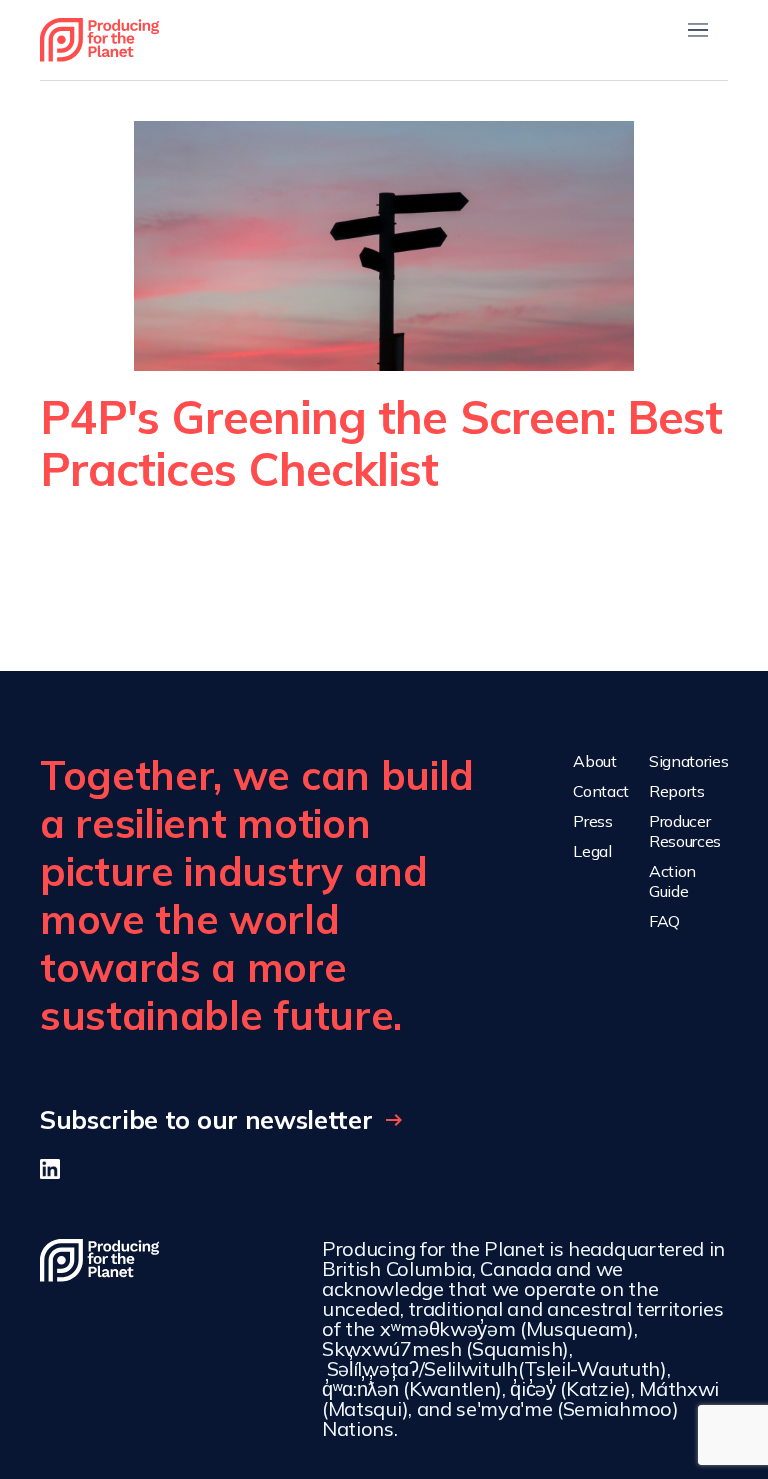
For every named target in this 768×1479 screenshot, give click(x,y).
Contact (601, 791)
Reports (677, 791)
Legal (592, 851)
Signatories (688, 761)
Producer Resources (685, 831)
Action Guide (672, 881)
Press (592, 821)
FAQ (664, 921)
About (594, 761)
